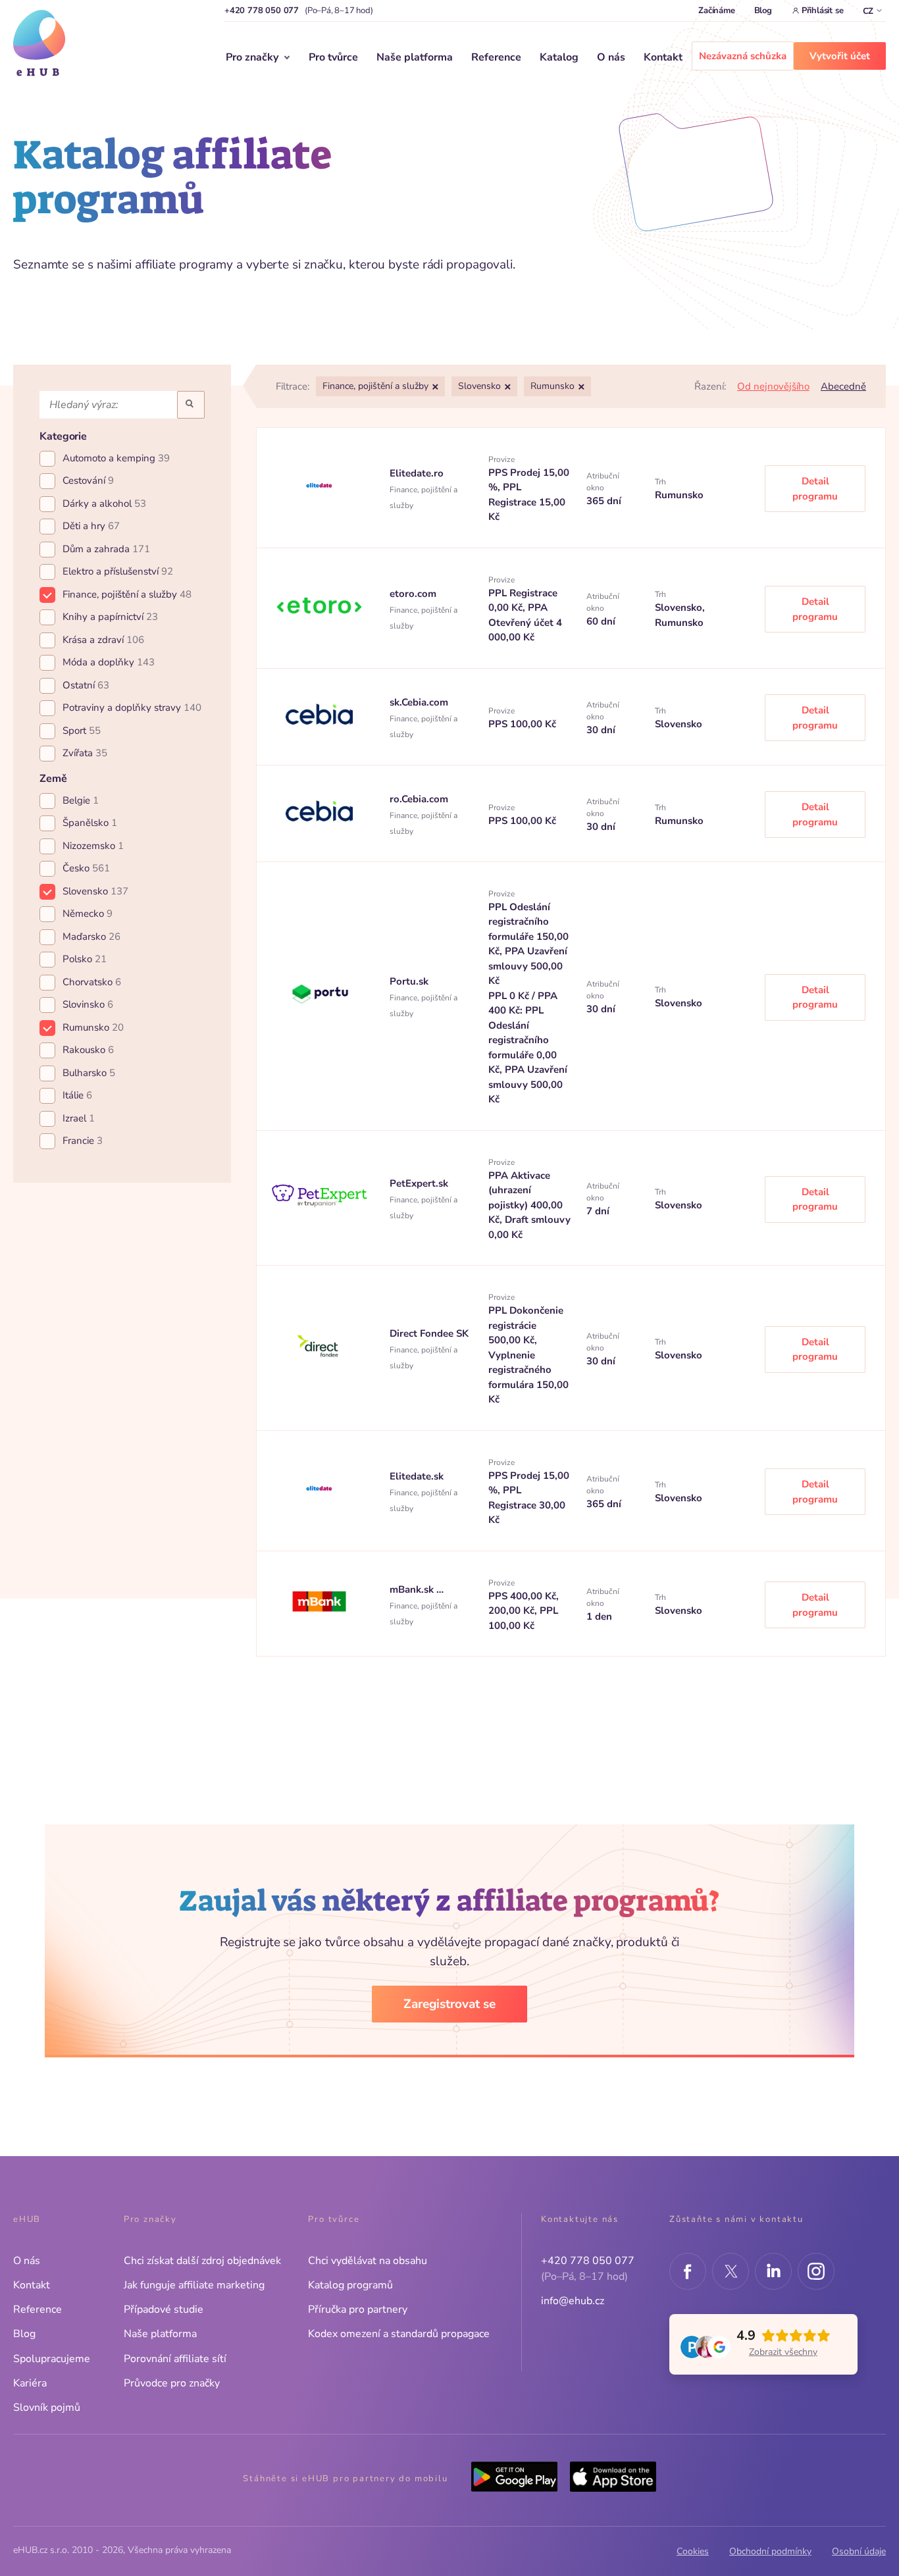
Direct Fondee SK (429, 1333)
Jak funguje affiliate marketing (194, 2285)
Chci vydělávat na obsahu (368, 2261)
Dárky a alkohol (104, 503)
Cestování (88, 480)
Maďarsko (91, 937)
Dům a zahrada (106, 549)
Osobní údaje (859, 2551)
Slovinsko (88, 1004)
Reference (496, 57)
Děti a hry (91, 526)
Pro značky (252, 57)
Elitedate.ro (417, 473)
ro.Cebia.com (419, 799)
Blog (763, 11)
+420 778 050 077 (262, 11)
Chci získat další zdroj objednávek (202, 2261)
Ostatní (86, 685)
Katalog (559, 57)
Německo (88, 914)
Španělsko (90, 823)
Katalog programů (350, 2285)
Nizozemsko (93, 846)
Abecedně (843, 386)
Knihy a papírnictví (110, 617)
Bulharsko (89, 1073)
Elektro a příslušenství (118, 571)
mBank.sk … (417, 1589)
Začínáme (716, 11)
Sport (82, 731)
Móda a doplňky (109, 662)
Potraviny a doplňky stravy (132, 708)
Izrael (79, 1118)
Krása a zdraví (103, 640)
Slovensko (95, 891)
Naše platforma (415, 57)
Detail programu (815, 489)
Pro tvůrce (333, 57)
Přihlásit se (823, 11)
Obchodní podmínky (770, 2551)
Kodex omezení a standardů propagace (399, 2334)
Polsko (85, 959)
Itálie (77, 1095)
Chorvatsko (92, 982)
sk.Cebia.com (419, 702)
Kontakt (663, 57)
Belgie (81, 800)
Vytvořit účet (840, 56)
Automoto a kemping (116, 458)
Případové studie (164, 2309)
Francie (83, 1141)
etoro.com (413, 594)
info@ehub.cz (573, 2301)
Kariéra (30, 2383)
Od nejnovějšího (773, 386)
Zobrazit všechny (783, 2352)
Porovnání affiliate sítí (175, 2359)
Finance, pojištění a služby (127, 594)
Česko (86, 868)
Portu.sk (409, 981)
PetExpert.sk (419, 1183)
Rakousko (88, 1050)
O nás (611, 57)
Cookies (693, 2551)
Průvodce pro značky (172, 2383)
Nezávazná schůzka (743, 56)
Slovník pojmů (47, 2408)
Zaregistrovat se (449, 2004)
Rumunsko (93, 1027)
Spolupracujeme (52, 2359)
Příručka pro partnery (358, 2309)
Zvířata (85, 753)
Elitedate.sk (417, 1476)
